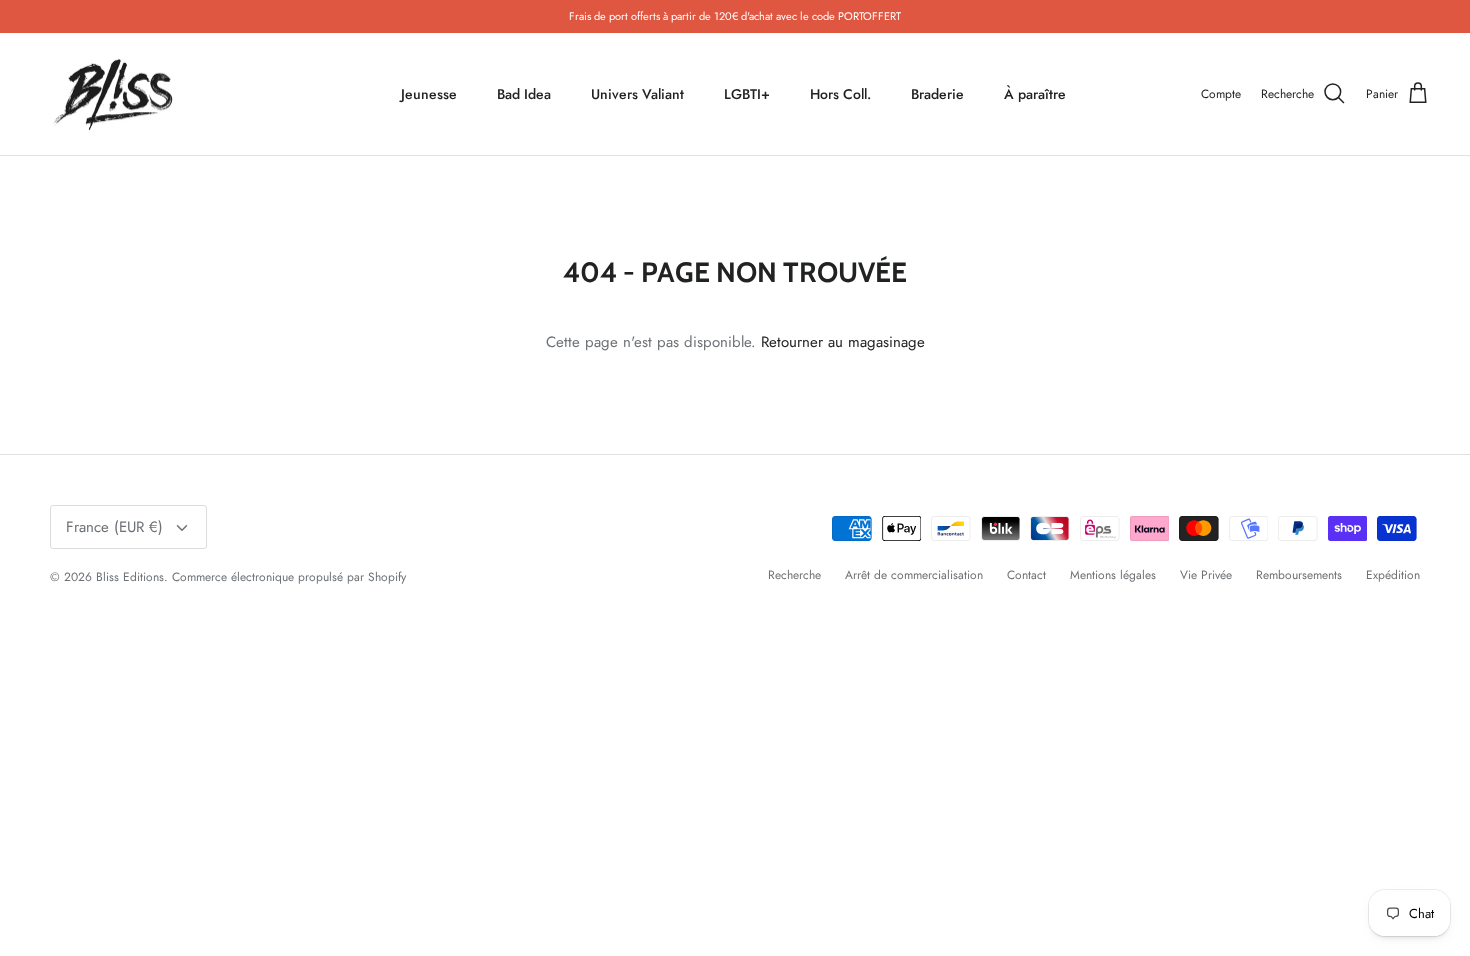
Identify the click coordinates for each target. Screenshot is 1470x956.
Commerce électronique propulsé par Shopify (289, 577)
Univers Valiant (637, 94)
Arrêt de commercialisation (914, 575)
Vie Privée (1206, 575)
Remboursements (1299, 575)
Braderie (937, 94)
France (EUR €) (114, 527)
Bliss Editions (130, 577)
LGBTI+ (747, 94)
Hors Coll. (840, 94)
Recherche (794, 575)
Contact (1026, 575)
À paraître (1035, 94)
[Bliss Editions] (117, 94)
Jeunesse (429, 94)
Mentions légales (1113, 575)
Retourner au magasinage (843, 342)
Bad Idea (524, 94)
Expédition (1393, 575)
